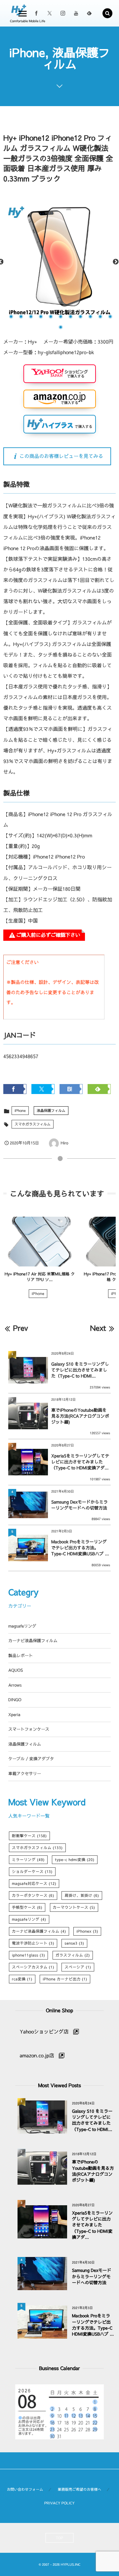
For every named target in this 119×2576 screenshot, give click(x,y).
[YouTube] (76, 13)
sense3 (74, 1943)
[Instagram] (63, 13)
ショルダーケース (32, 1872)
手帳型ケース (27, 1907)
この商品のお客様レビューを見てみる (61, 456)
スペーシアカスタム (33, 1967)
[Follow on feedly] (89, 13)
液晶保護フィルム (51, 1110)
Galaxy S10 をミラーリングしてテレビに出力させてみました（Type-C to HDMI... (80, 1370)
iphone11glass (28, 1955)
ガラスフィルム (73, 1955)
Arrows (15, 1685)
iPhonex (87, 1931)
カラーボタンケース (33, 1896)
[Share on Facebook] (36, 13)
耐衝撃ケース (29, 1836)
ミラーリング (28, 1860)
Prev (20, 1328)
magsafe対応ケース (34, 1884)
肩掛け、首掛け (82, 1896)
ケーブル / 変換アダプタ (31, 1759)
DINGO (15, 1700)
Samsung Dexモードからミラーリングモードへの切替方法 (79, 1505)
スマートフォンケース (29, 1729)
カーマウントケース (74, 1907)
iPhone (20, 1110)
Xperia (14, 1715)
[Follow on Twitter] (50, 13)
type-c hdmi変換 (75, 1860)
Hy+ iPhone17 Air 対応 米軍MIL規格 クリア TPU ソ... (40, 1277)
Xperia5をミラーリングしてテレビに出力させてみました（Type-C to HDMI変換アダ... (80, 1462)
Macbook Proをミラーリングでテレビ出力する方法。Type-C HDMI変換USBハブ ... (80, 1548)
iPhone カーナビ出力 (65, 1979)
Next (116, 262)
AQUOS (16, 1670)
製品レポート (20, 1656)
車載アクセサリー (25, 1774)
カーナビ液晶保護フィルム (33, 1641)
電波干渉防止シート (33, 1943)
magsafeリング (22, 1626)
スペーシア (78, 1967)
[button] (107, 13)
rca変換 (22, 1979)
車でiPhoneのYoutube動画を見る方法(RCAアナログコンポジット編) (80, 1416)
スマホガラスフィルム (33, 1124)
